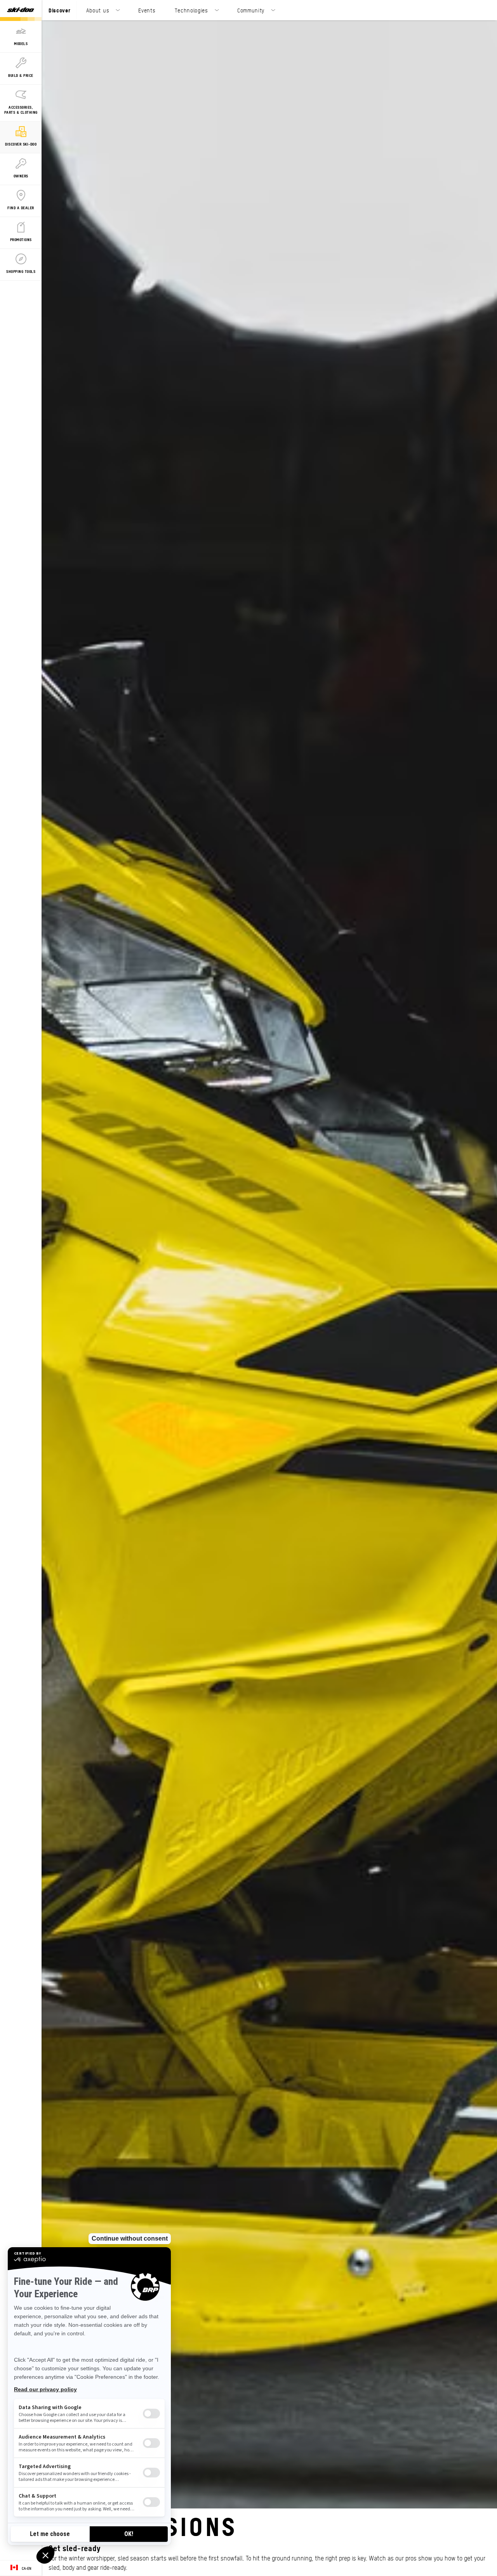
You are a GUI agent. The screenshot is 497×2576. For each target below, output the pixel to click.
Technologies (191, 10)
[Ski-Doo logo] (21, 10)
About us (98, 10)
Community (251, 10)
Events (147, 10)
